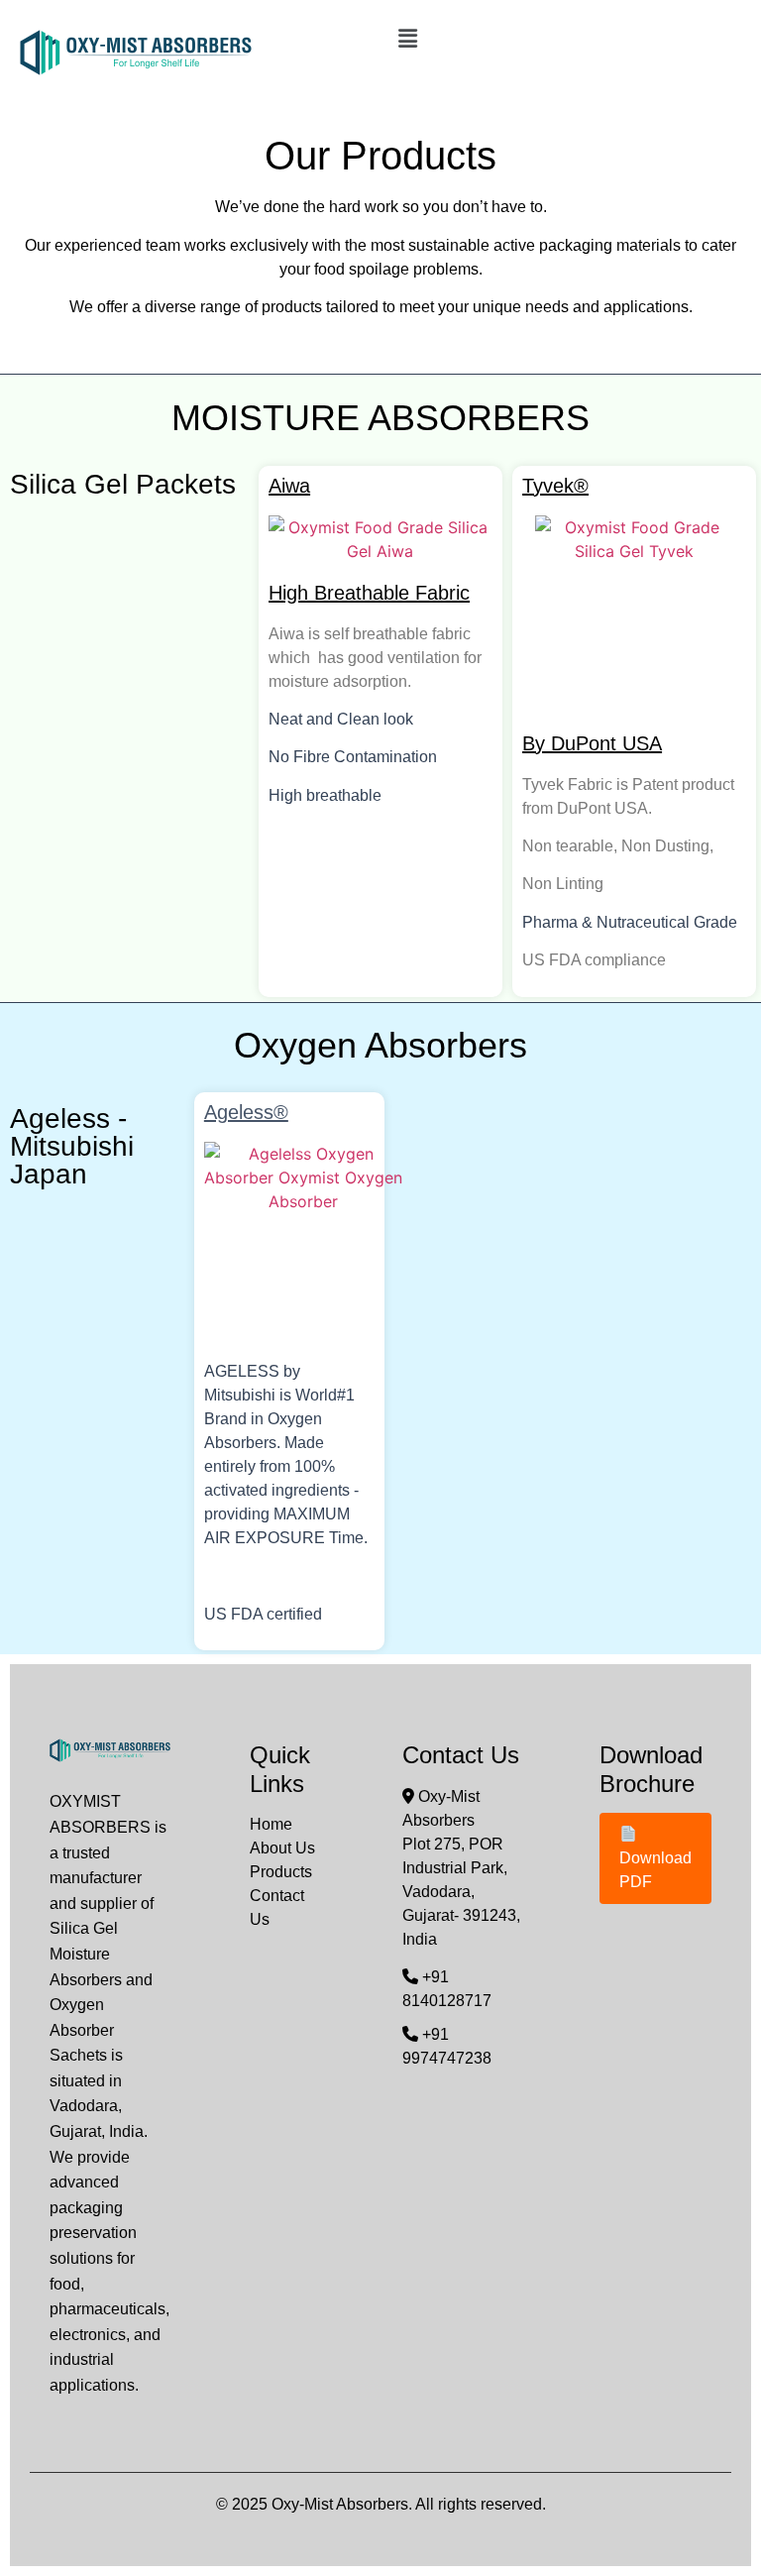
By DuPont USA (592, 743)
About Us (282, 1848)
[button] (566, 38)
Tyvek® (555, 486)
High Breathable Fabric (369, 593)
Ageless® (246, 1112)
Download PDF (655, 1870)
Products (281, 1872)
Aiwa (289, 486)
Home (271, 1824)
